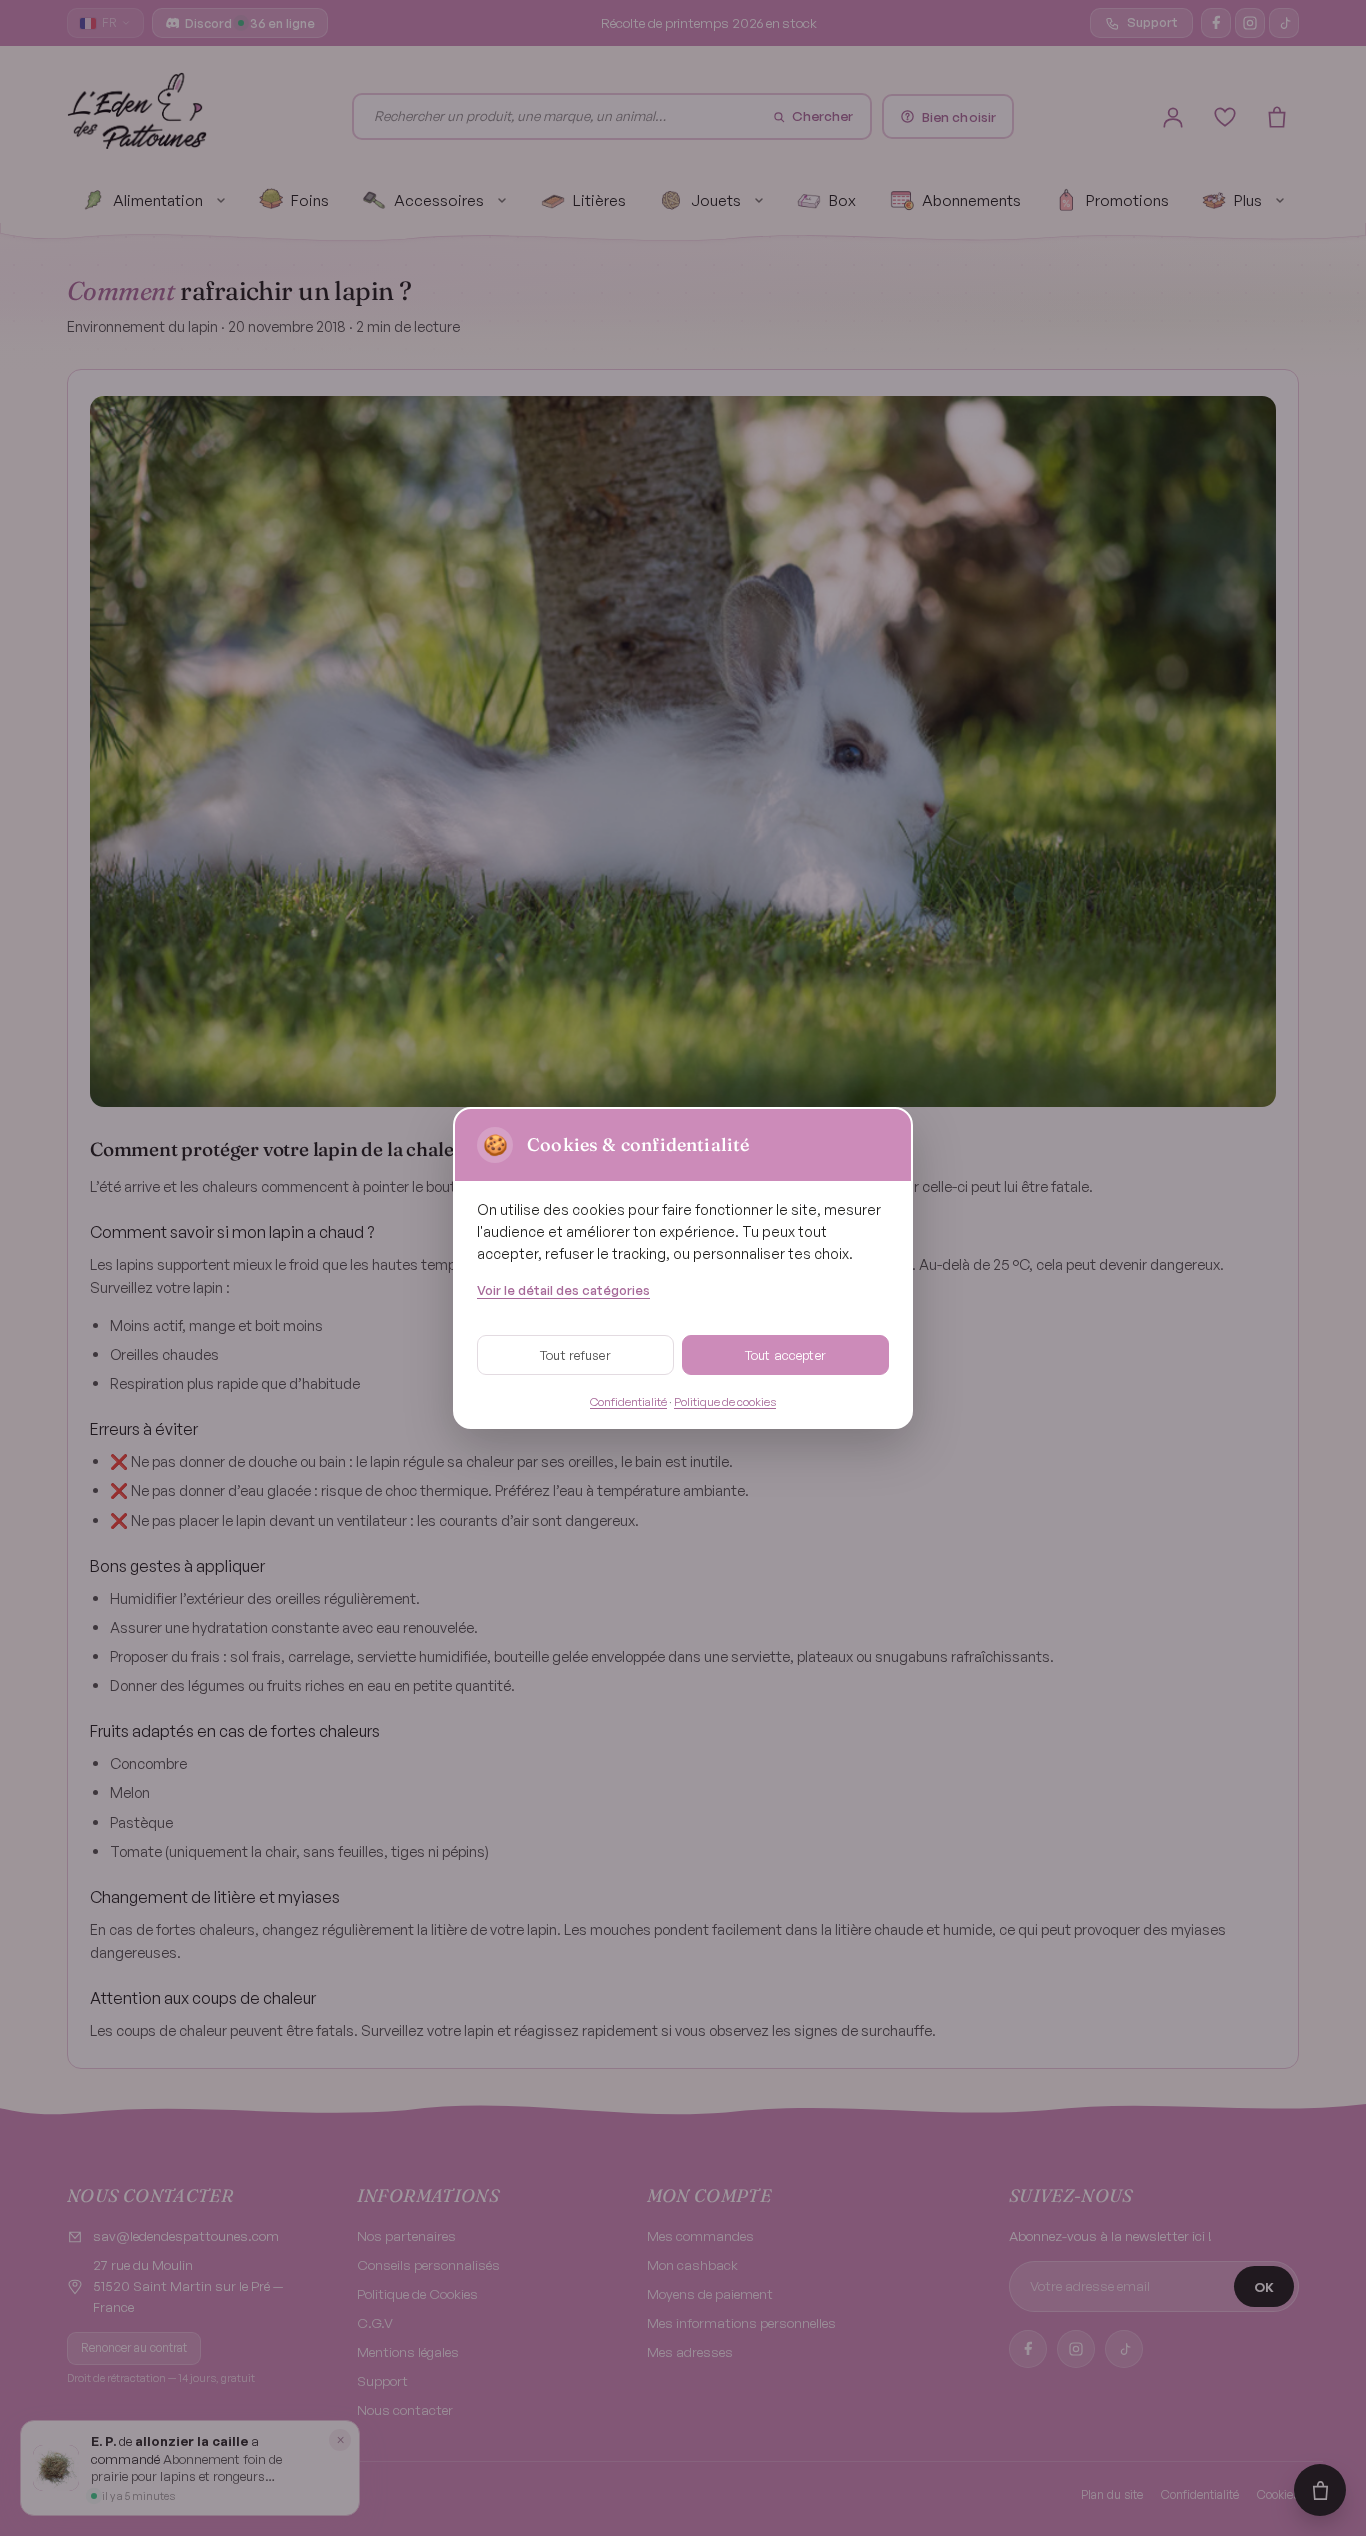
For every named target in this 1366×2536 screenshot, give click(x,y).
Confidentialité (628, 1401)
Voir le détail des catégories (563, 1290)
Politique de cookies (725, 1401)
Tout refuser (575, 1355)
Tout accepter (785, 1355)
